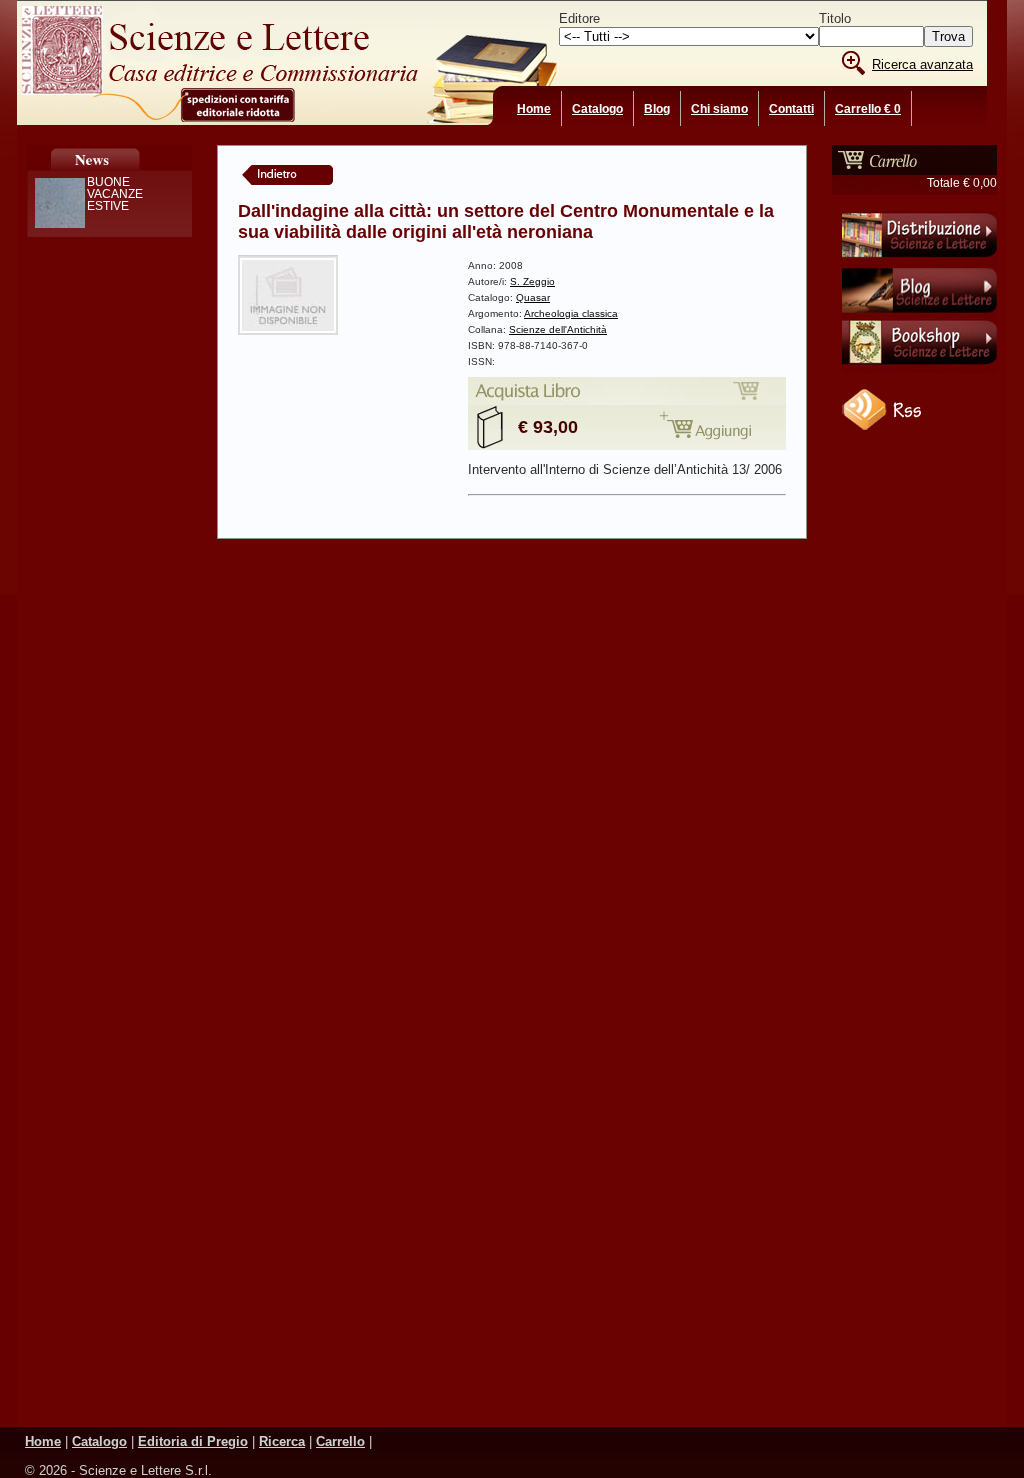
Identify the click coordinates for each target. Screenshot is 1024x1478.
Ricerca (282, 1441)
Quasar (533, 297)
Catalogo (597, 109)
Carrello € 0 (868, 109)
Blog (657, 109)
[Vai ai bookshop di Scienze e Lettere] (919, 369)
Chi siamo (719, 109)
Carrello (340, 1441)
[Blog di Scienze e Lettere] (919, 315)
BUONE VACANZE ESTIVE (115, 194)
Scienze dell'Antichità (558, 329)
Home (534, 109)
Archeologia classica (571, 313)
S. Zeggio (532, 281)
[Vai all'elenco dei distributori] (919, 261)
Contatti (791, 109)
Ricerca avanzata (922, 64)
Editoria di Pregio (193, 1441)
